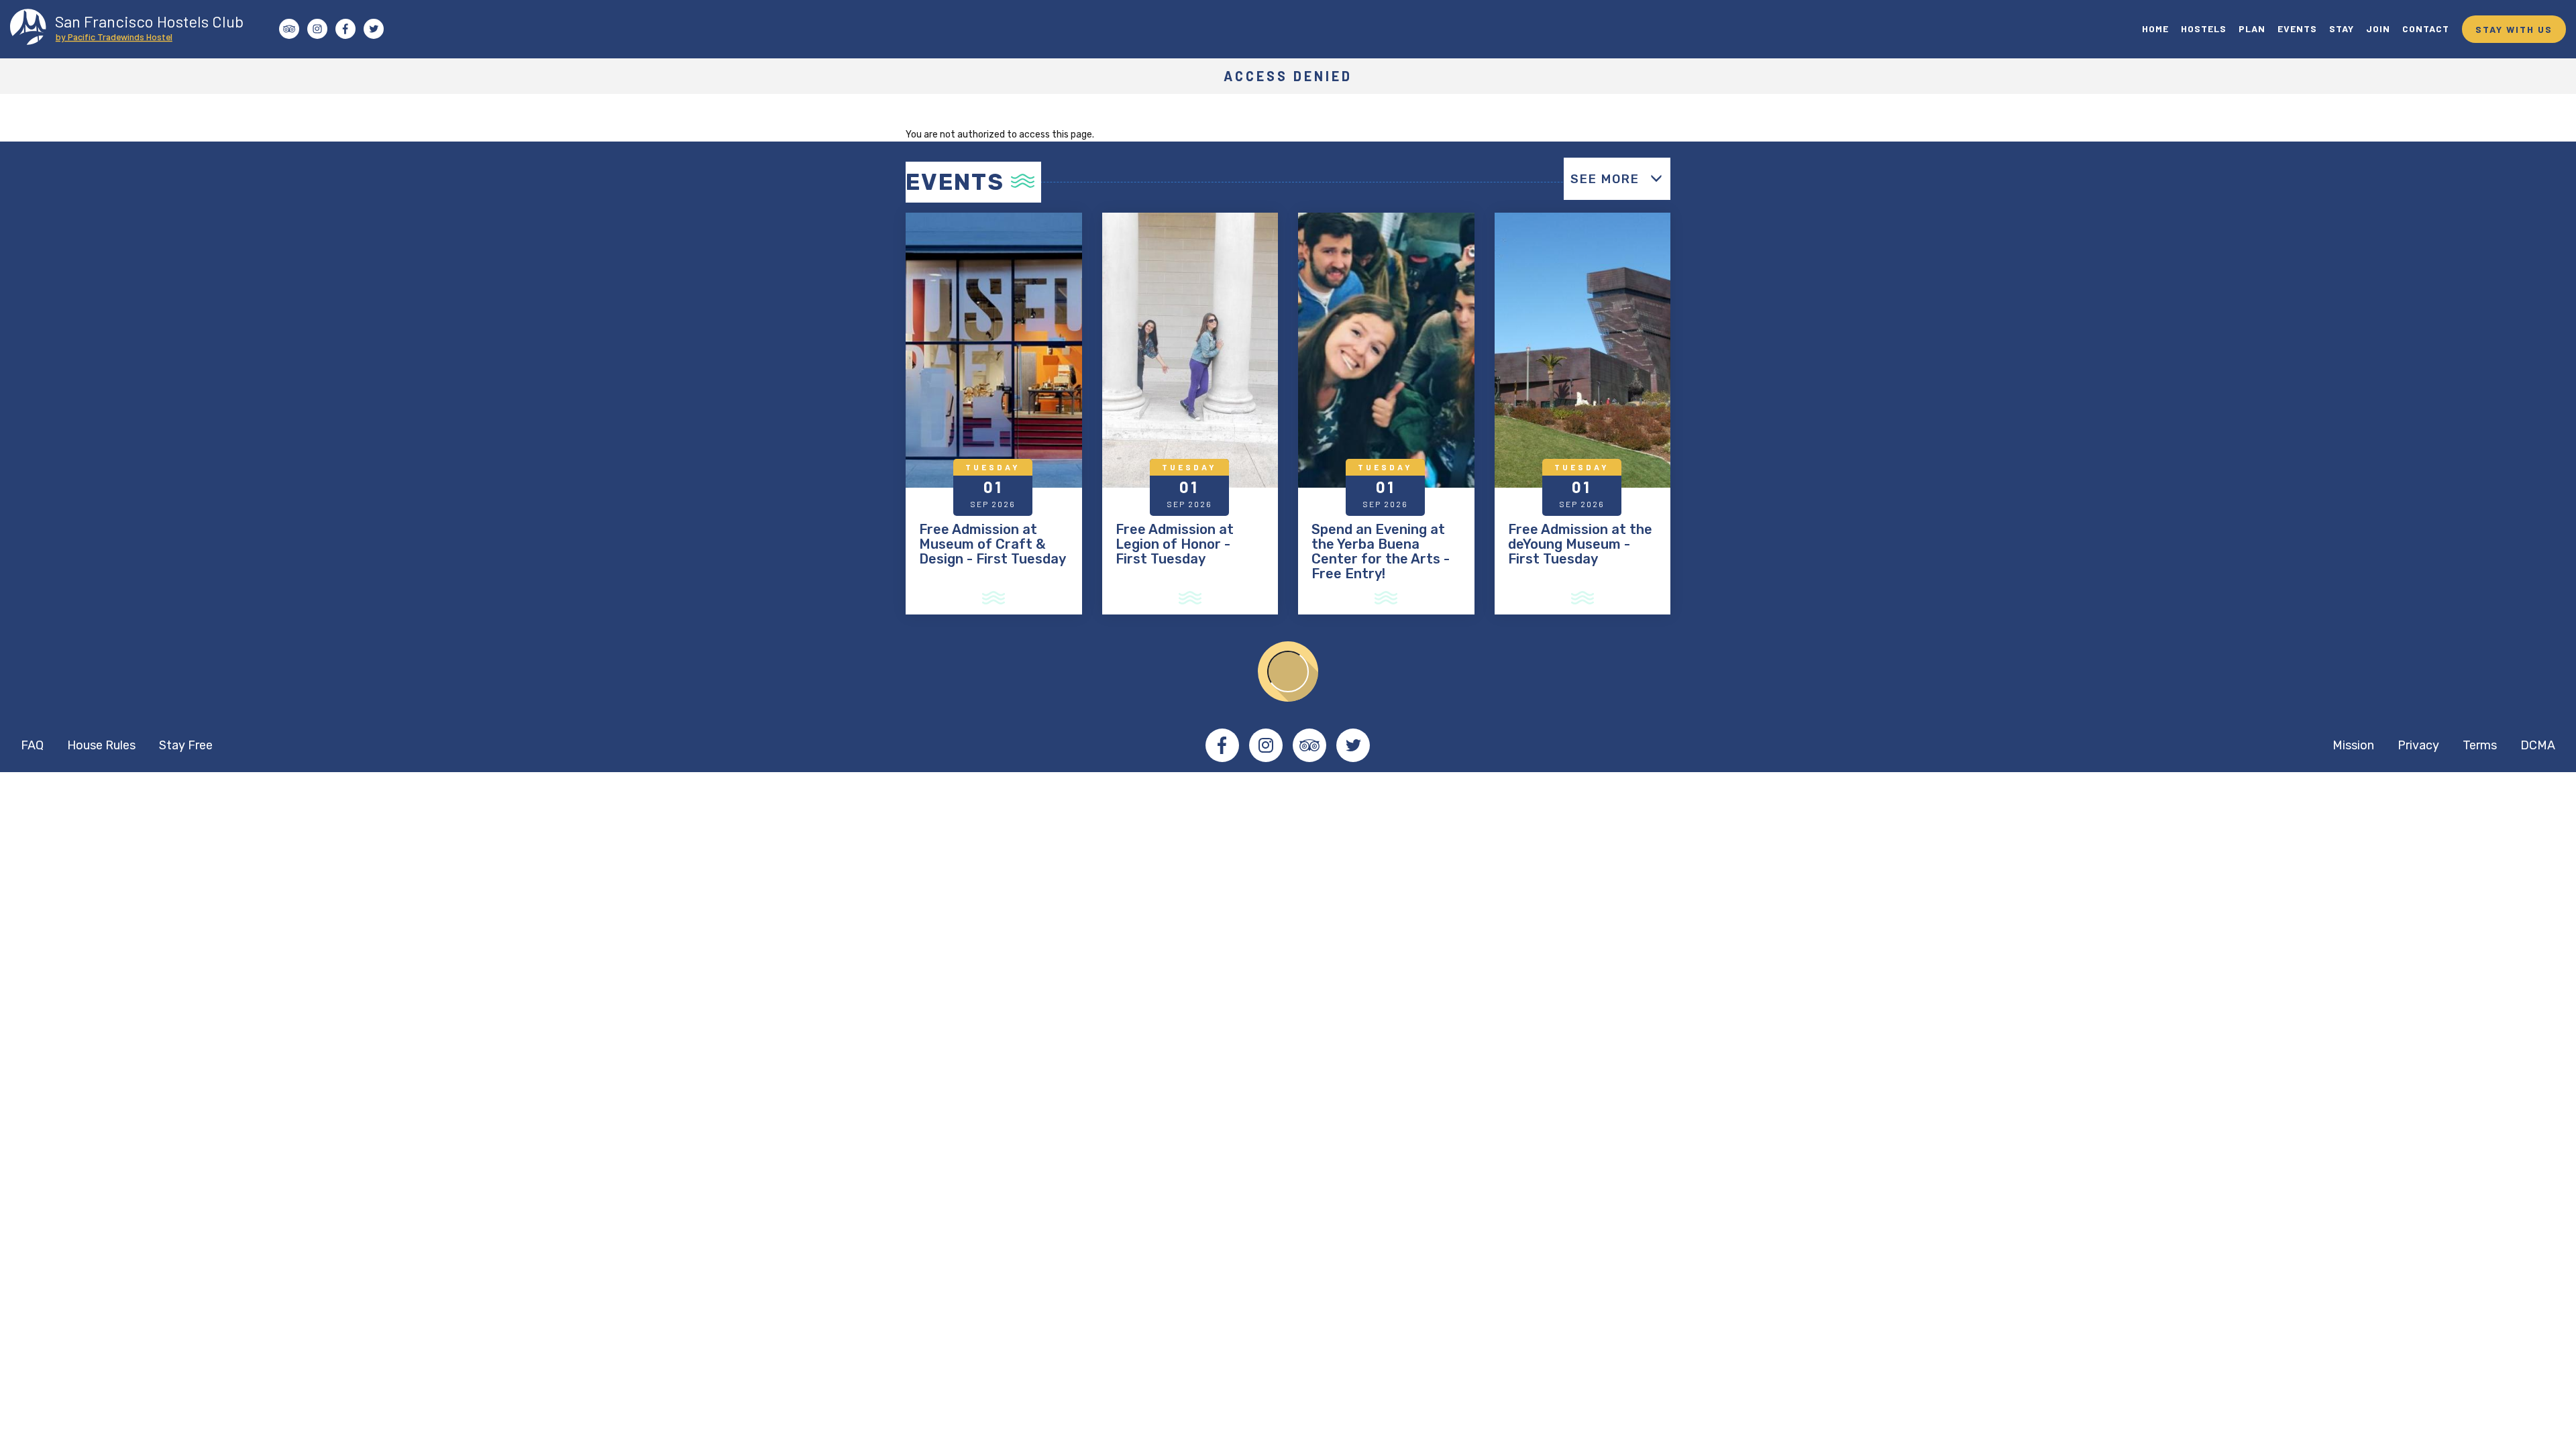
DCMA (2538, 745)
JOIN (2378, 29)
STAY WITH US (2514, 29)
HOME (2155, 29)
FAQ (32, 745)
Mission (2353, 745)
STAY (2342, 29)
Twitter (1353, 745)
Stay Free (186, 745)
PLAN (2252, 29)
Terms (2480, 745)
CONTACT (2426, 29)
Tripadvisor (1309, 745)
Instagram (1266, 745)
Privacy (2418, 745)
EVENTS (2297, 29)
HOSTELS (2204, 29)
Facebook (1222, 745)
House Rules (101, 745)
